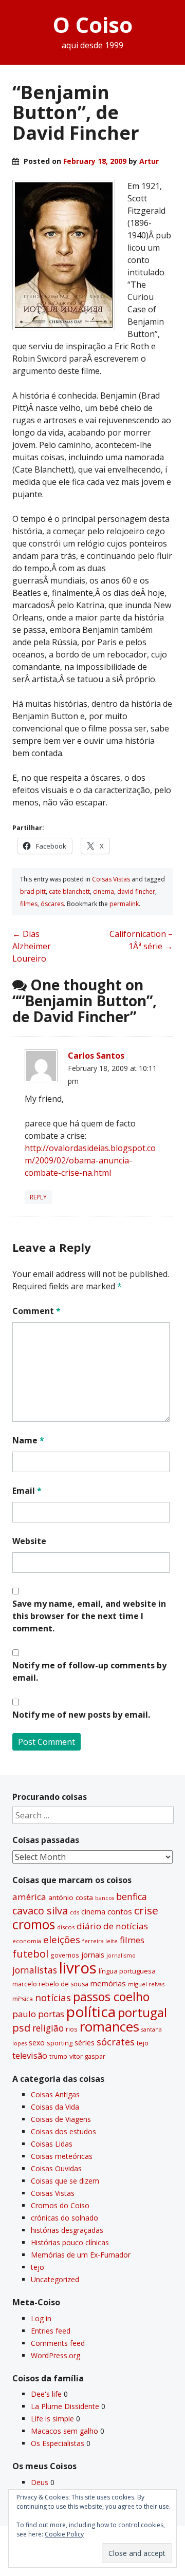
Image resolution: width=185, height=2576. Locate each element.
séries (85, 2043)
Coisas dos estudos (63, 2131)
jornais (93, 1955)
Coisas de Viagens (61, 2119)
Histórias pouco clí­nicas (70, 2242)
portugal (142, 2013)
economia (27, 1941)
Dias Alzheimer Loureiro (32, 946)
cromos (34, 1924)
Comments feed (58, 2343)
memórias (108, 1983)
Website (29, 1541)
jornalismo (121, 1955)
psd (21, 2027)
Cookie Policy (64, 2534)
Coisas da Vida (55, 2107)
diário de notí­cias (112, 1926)
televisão (30, 2056)
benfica (132, 1896)
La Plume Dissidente (65, 2406)
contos (120, 1911)
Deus (40, 2482)
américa (29, 1897)
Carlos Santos (96, 1056)
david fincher (136, 891)
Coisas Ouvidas (56, 2168)
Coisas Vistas (111, 879)
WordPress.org (55, 2355)
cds (75, 1912)
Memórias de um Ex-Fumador (81, 2255)
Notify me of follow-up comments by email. (89, 1671)
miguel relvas (146, 1984)
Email (27, 1491)
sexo (37, 2043)
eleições (62, 1939)
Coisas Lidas (52, 2144)
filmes (29, 904)
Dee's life (46, 2394)
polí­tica (91, 2011)
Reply (38, 1197)
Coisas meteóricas (62, 2156)
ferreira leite (100, 1941)
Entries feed (51, 2331)
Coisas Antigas (55, 2094)
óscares (52, 904)
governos (65, 1955)
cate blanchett (69, 891)
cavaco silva (40, 1911)
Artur (149, 161)
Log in (41, 2318)
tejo (143, 2043)
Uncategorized (55, 2279)
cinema (104, 891)
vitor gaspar (87, 2056)
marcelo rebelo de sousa (50, 1984)
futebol (30, 1953)
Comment (36, 1311)
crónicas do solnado (64, 2218)
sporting (60, 2043)
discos (66, 1927)
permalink (124, 904)
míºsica (23, 1999)
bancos (105, 1898)
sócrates (116, 2042)
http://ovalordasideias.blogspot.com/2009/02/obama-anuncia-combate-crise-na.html (90, 1160)
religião (48, 2028)
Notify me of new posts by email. (81, 1715)
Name (28, 1440)
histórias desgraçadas (67, 2230)
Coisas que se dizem (65, 2181)
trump (58, 2056)
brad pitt (33, 891)
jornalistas (35, 1970)
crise (146, 1910)
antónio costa (71, 1897)
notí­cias (53, 1998)
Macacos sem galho (64, 2431)
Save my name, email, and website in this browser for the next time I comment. (89, 1616)
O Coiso (93, 24)
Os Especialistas (58, 2443)
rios (72, 2029)
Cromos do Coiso (60, 2205)
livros (78, 1968)
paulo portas (38, 2014)
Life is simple (52, 2419)
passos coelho (111, 1997)
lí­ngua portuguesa (127, 1971)
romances (109, 2027)
